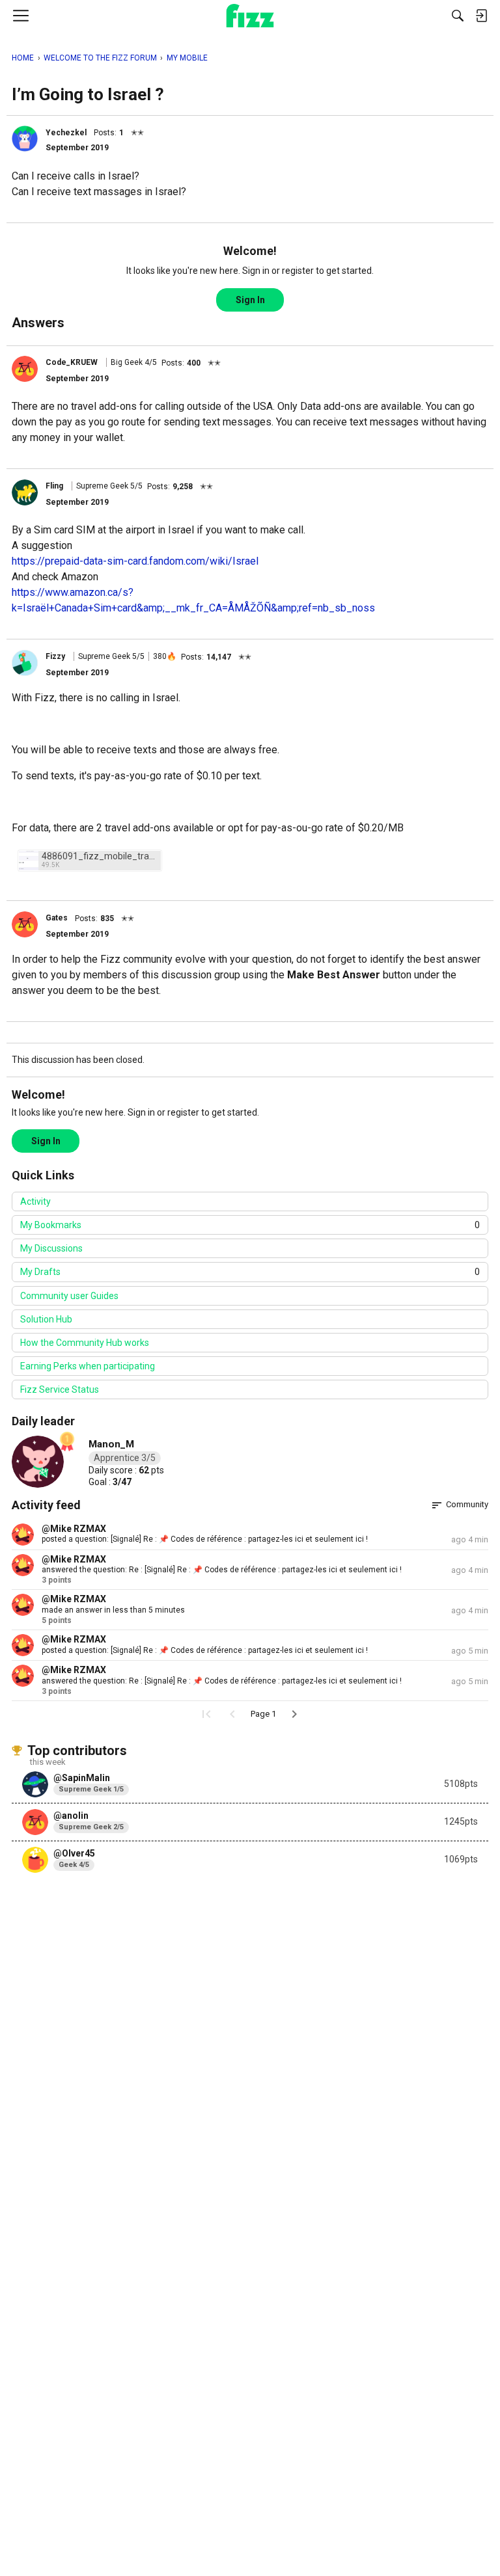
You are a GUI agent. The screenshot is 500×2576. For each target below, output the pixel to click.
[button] (25, 139)
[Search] (458, 16)
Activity (35, 1201)
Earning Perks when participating (88, 1366)
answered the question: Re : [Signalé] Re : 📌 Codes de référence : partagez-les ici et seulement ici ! (222, 1570)
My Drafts (250, 1272)
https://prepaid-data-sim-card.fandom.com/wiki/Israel (135, 561)
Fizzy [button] (55, 656)
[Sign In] (481, 16)
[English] (250, 16)
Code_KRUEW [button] (72, 362)
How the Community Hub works (85, 1343)
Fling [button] (54, 486)
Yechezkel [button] (66, 133)
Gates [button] (57, 918)
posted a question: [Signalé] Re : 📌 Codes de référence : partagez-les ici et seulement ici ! (205, 1539)
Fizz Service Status (60, 1389)
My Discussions (51, 1248)
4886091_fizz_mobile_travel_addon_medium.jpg (100, 856)
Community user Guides (69, 1296)
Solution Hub (46, 1319)
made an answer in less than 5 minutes (113, 1610)
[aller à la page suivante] (294, 1714)
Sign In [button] (250, 300)
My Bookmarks (250, 1225)
